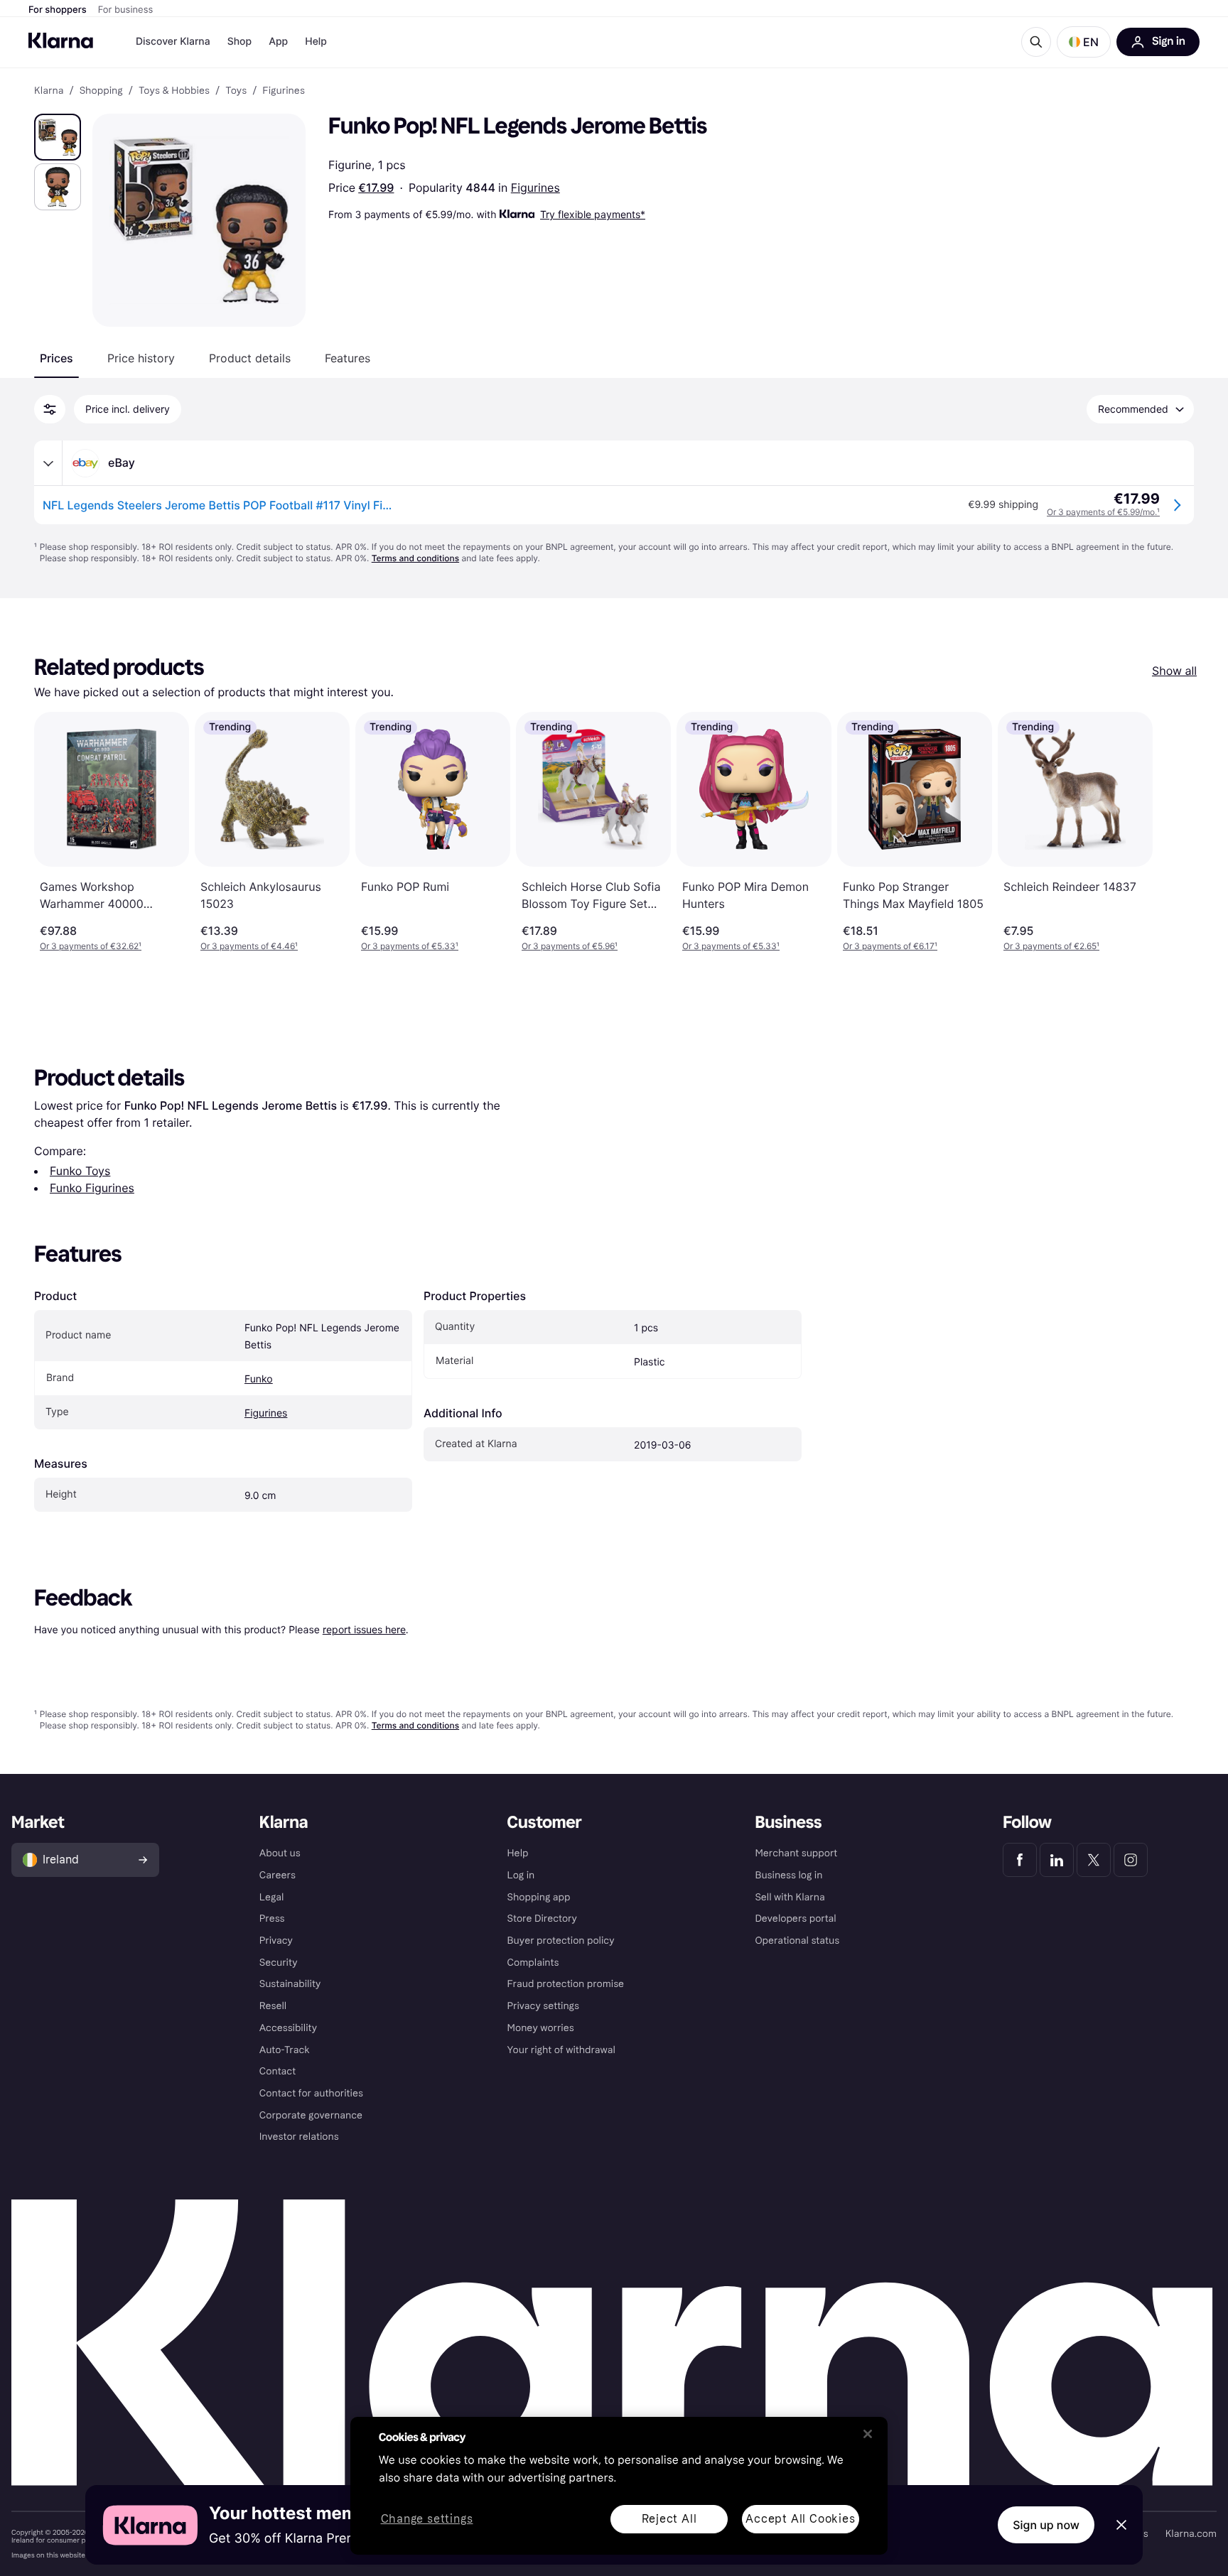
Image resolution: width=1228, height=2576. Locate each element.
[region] (619, 2486)
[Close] (868, 2434)
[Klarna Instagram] (1131, 1860)
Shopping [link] (101, 91)
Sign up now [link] (1046, 2525)
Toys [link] (236, 91)
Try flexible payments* (593, 214)
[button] (1084, 42)
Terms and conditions (415, 558)
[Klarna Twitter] (1094, 1860)
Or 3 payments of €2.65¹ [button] (1051, 946)
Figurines (535, 188)
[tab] (56, 358)
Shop (240, 42)
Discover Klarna (173, 42)
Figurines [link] (284, 91)
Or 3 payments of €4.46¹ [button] (249, 946)
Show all (1174, 671)
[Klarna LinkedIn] (1057, 1860)
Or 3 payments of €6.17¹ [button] (890, 946)
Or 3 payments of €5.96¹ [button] (570, 946)
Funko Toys (80, 1171)
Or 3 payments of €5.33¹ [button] (410, 946)
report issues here (364, 1629)
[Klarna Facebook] (1020, 1860)
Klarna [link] (49, 91)
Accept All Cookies (800, 2519)
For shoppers (58, 10)
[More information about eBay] (48, 463)
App (278, 42)
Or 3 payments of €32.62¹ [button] (91, 946)
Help (316, 42)
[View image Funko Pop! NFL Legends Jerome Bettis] (58, 137)
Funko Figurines (92, 1188)
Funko (259, 1379)
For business (126, 10)
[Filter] (50, 409)
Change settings (427, 2520)
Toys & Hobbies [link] (174, 91)
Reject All (669, 2519)
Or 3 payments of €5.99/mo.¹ (1103, 512)
